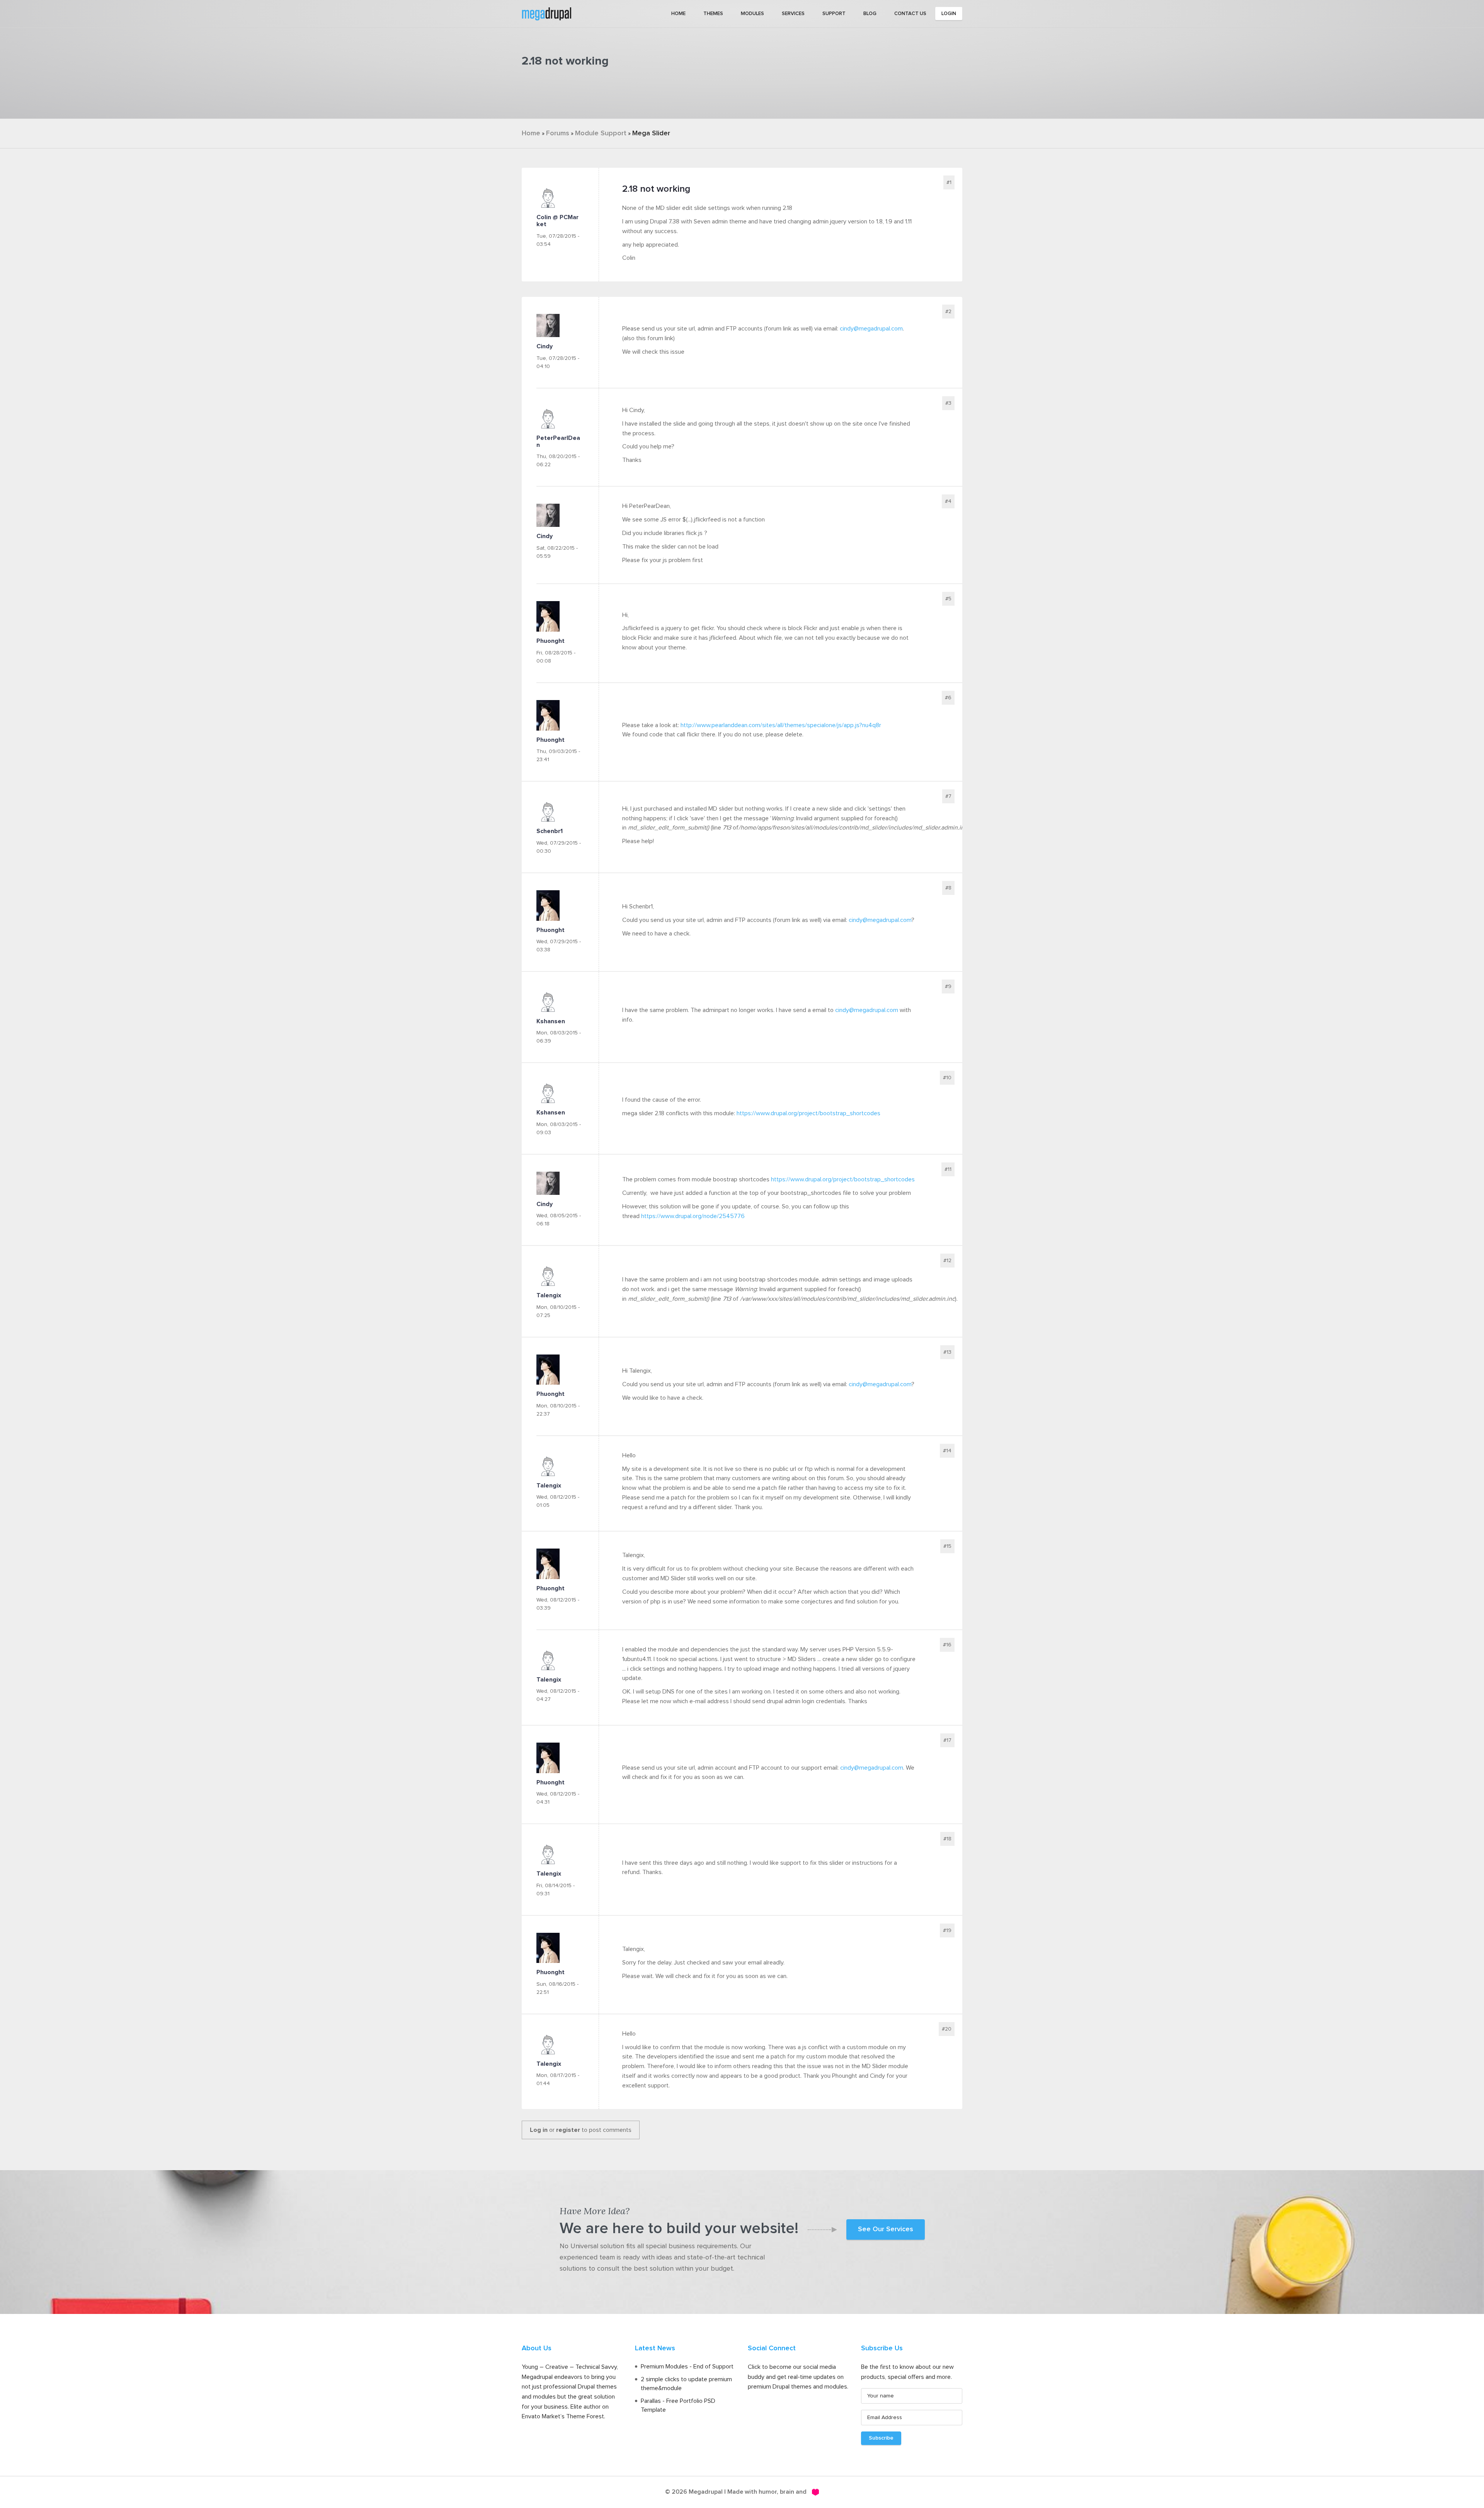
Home (678, 14)
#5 (948, 599)
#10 (947, 1078)
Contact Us (910, 14)
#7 (948, 796)
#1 (949, 182)
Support (834, 14)
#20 (947, 2029)
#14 (947, 1451)
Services (793, 14)
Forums (558, 133)
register (568, 2130)
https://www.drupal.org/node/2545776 (693, 1216)
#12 (947, 1261)
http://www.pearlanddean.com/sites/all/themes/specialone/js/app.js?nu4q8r (781, 725)
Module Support (601, 133)
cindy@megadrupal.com (871, 329)
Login (949, 14)
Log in (539, 2130)
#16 (947, 1645)
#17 (947, 1740)
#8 (948, 888)
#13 (947, 1352)
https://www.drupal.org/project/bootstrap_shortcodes (808, 1113)
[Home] (546, 13)
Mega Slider (651, 133)
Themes (713, 14)
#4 (948, 501)
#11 (948, 1169)
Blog (870, 14)
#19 (947, 1930)
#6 (948, 698)
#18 (947, 1839)
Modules (752, 14)
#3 (948, 403)
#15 (947, 1546)
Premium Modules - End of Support (687, 2367)
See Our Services (886, 2229)
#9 (948, 987)
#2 (948, 312)
